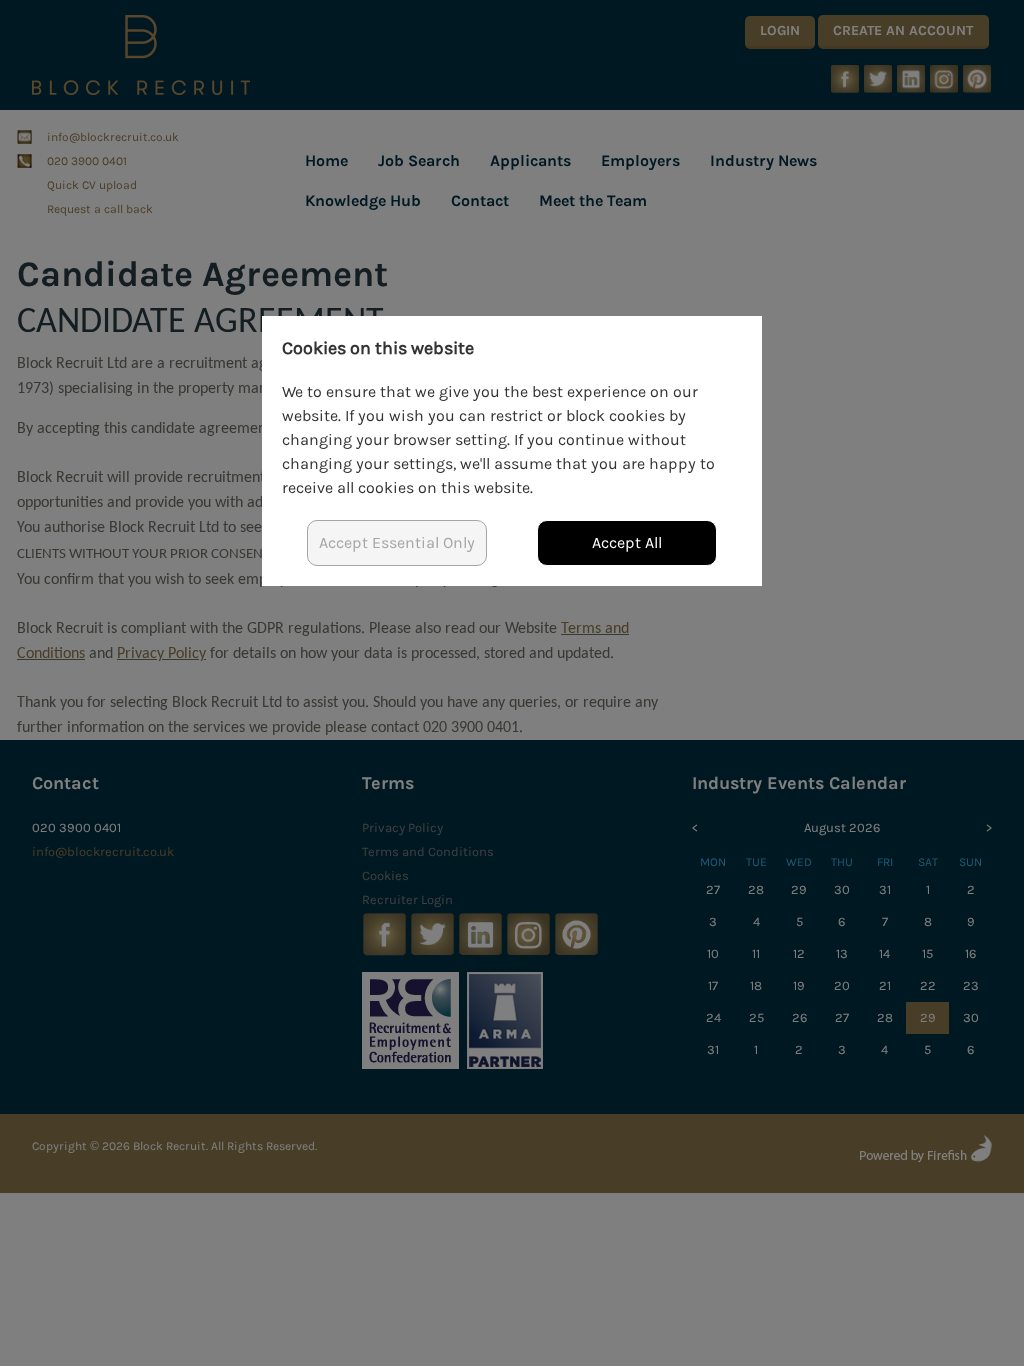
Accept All (627, 542)
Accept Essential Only (397, 542)
